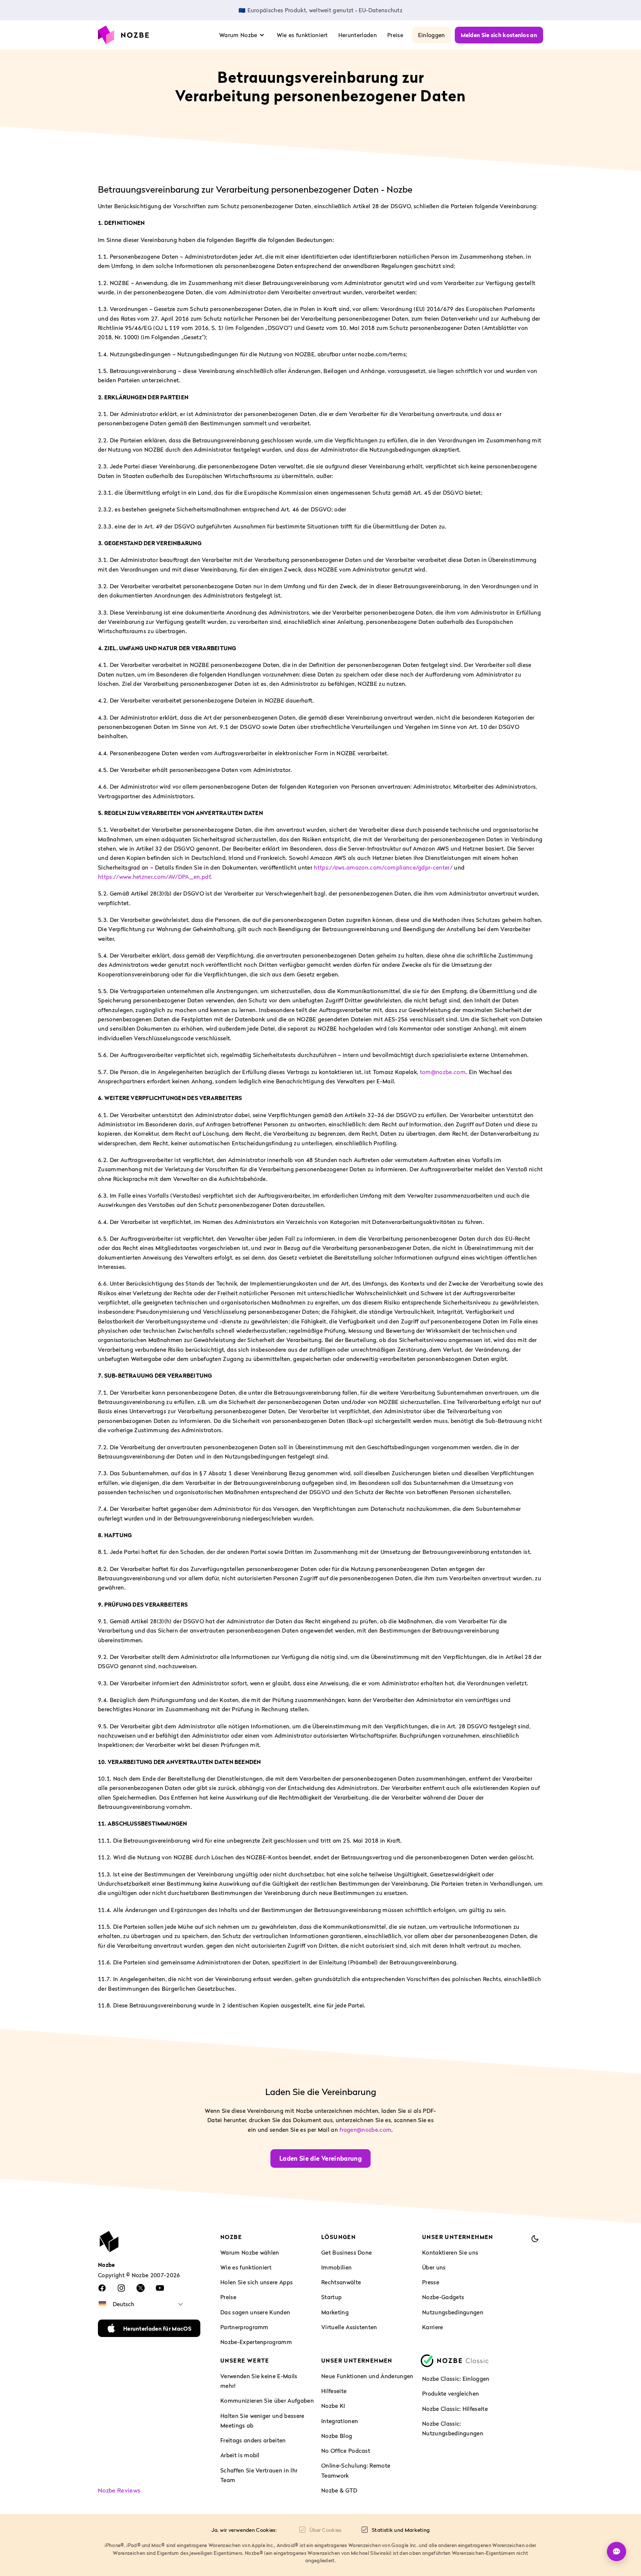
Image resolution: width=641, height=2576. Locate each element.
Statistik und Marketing (401, 2530)
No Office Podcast (346, 2451)
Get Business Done (346, 2252)
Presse (431, 2282)
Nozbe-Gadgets (443, 2297)
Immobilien (336, 2267)
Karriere (433, 2327)
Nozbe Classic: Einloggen (456, 2379)
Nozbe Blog (337, 2436)
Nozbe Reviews (119, 2490)
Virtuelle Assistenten (349, 2327)
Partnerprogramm (244, 2327)
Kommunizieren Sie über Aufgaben (267, 2401)
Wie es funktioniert (302, 35)
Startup (331, 2297)
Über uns (434, 2267)
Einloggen (432, 35)
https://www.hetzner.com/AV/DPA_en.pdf (154, 877)
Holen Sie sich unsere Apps (257, 2282)
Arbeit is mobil (240, 2455)
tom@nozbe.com (443, 1072)
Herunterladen (358, 35)
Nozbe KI (333, 2406)
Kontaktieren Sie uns (450, 2252)
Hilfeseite (334, 2391)
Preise (395, 35)
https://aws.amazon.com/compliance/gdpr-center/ (383, 867)
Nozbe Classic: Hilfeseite (455, 2409)
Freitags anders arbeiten (253, 2441)
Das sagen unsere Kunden (255, 2312)
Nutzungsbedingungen (453, 2312)
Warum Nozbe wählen (250, 2252)
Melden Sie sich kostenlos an (499, 35)
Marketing (335, 2312)
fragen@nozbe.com (365, 2129)
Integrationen (340, 2421)
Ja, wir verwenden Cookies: (244, 2530)
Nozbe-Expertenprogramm (256, 2342)
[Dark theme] (535, 2239)
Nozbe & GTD (339, 2490)
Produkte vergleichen (451, 2394)
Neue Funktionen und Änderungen (367, 2376)
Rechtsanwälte (341, 2282)
